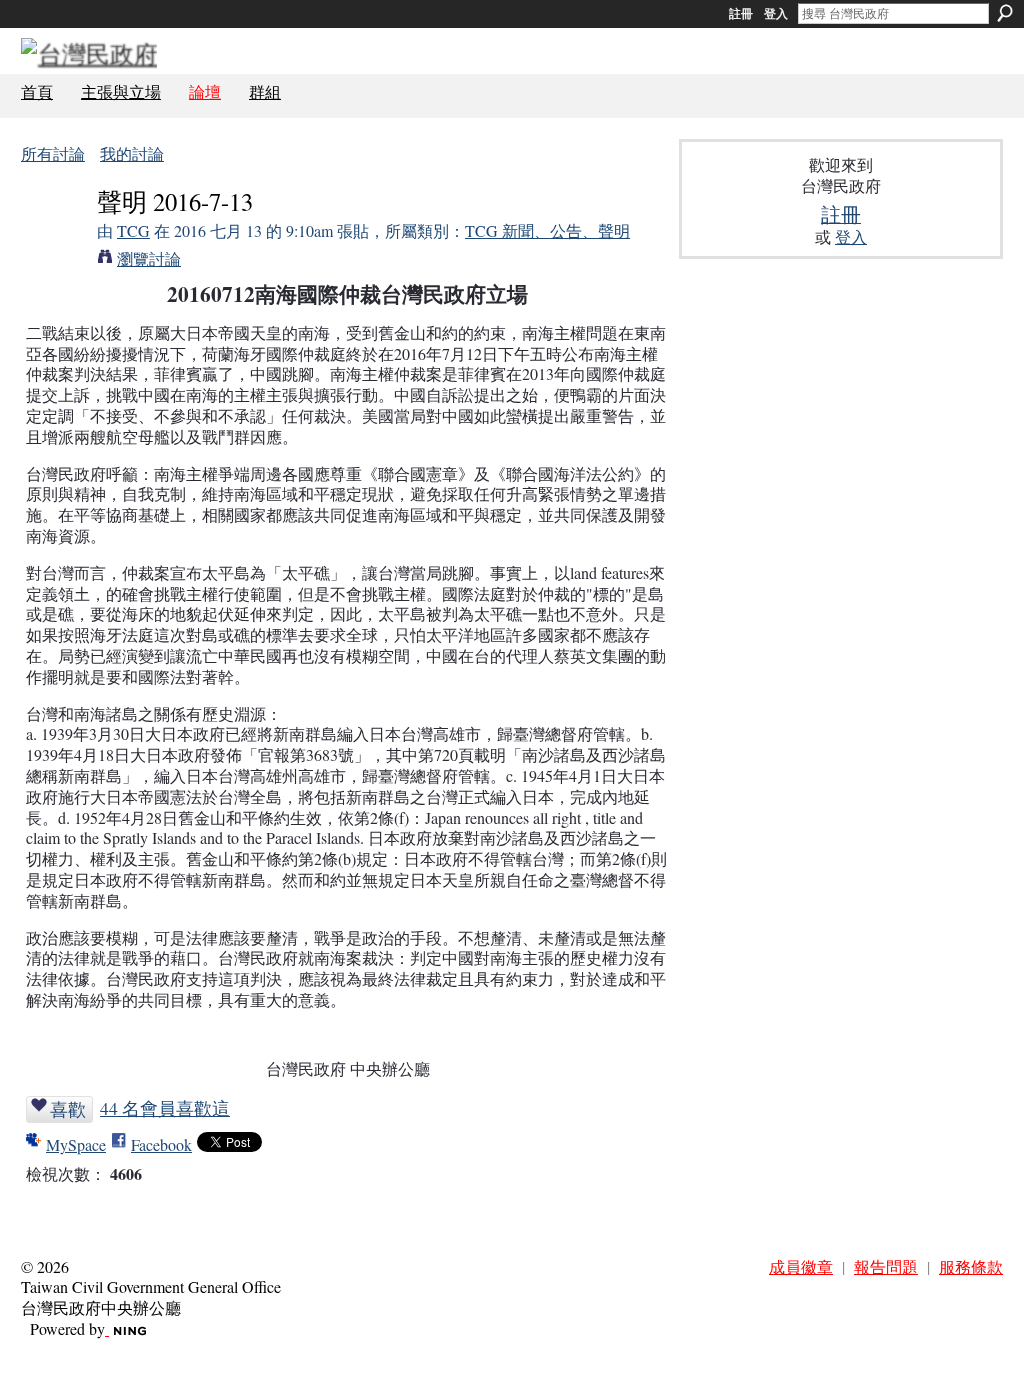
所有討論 (53, 153)
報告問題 (886, 1266)
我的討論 (132, 153)
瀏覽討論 (149, 258)
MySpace (76, 1144)
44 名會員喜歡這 (165, 1108)
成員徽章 (801, 1266)
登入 (776, 14)
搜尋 (1005, 13)
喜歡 (68, 1109)
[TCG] (53, 239)
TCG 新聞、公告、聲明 (547, 230)
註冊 (741, 14)
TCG (133, 230)
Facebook (161, 1144)
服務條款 (971, 1266)
